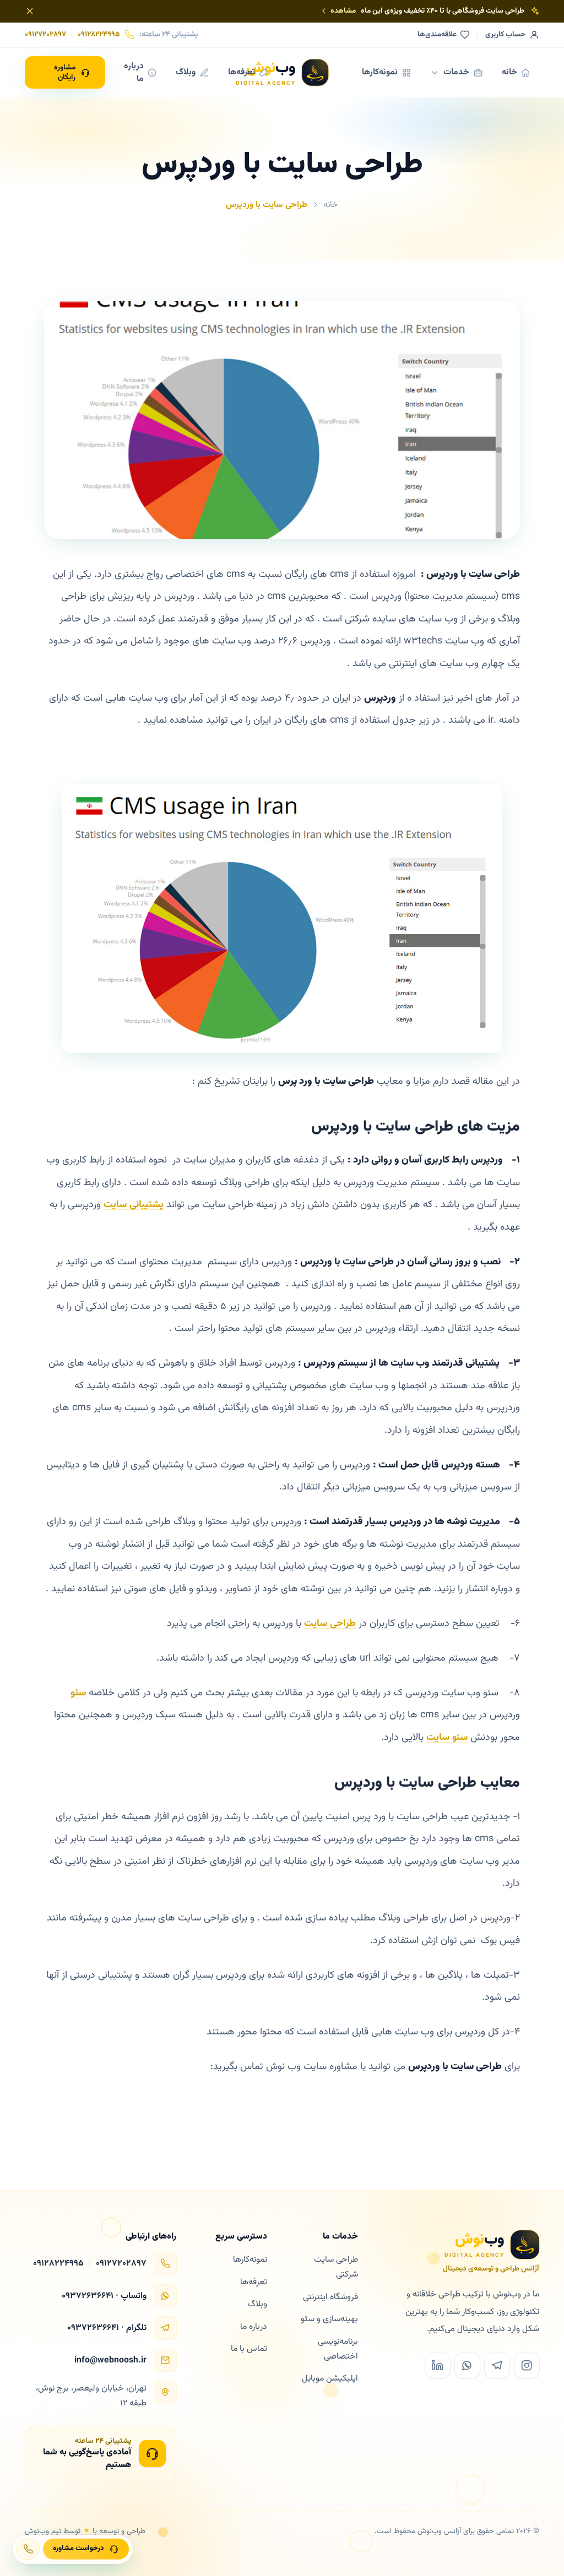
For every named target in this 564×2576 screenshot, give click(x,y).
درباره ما (134, 72)
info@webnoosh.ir (110, 2361)
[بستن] (30, 11)
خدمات (456, 72)
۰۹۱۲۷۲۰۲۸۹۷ (45, 35)
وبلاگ (186, 72)
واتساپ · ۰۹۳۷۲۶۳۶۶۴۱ (104, 2296)
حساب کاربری (505, 35)
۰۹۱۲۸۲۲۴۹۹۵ (99, 35)
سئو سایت (447, 1738)
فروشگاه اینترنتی (330, 2297)
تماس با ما (249, 2349)
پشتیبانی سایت (134, 1205)
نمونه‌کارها (380, 72)
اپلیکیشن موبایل (330, 2378)
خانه (509, 72)
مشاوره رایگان (65, 72)
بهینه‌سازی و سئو (329, 2319)
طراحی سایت (330, 1624)
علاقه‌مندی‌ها (437, 35)
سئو (78, 1693)
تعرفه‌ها (242, 72)
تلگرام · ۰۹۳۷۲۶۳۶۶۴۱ (107, 2328)
